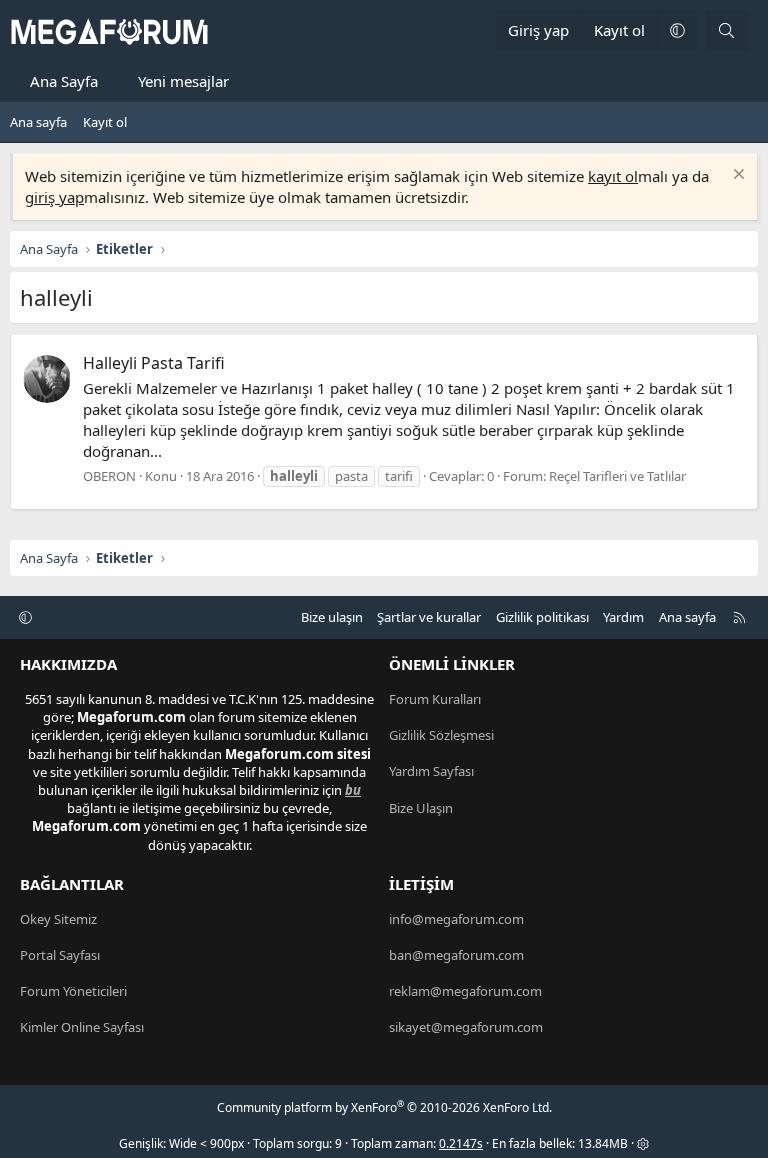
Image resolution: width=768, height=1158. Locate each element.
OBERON (109, 476)
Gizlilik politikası (542, 617)
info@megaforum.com (456, 919)
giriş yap (54, 197)
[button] (677, 30)
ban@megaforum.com (456, 955)
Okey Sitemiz (58, 919)
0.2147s (461, 1143)
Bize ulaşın (332, 617)
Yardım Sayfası (431, 771)
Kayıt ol (105, 122)
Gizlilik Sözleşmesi (441, 735)
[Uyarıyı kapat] (736, 176)
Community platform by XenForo (384, 1107)
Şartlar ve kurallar (429, 617)
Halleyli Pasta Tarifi (154, 363)
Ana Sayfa (64, 81)
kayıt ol (613, 176)
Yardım (623, 617)
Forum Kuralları (435, 699)
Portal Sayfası (60, 955)
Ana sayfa (38, 122)
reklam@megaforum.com (465, 991)
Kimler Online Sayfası (82, 1027)
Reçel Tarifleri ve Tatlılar (617, 476)
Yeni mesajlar (183, 81)
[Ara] (726, 30)
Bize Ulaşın (421, 808)
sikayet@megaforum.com (466, 1027)
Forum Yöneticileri (73, 991)
